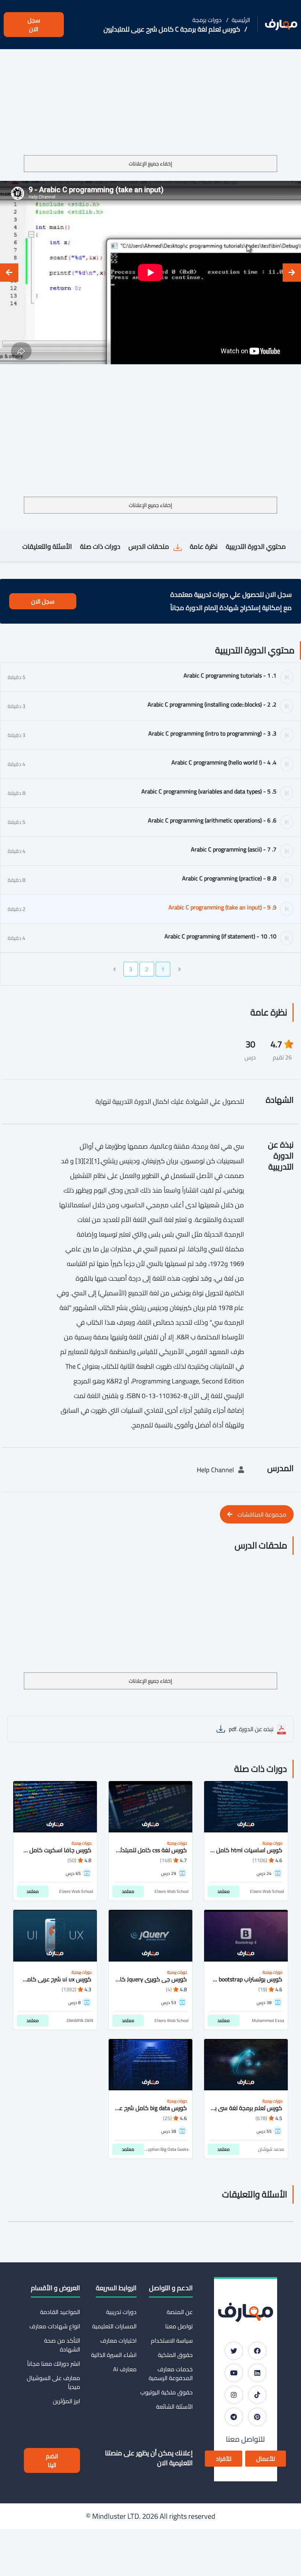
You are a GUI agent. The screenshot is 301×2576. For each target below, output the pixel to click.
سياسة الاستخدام (172, 2340)
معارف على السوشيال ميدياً (53, 2382)
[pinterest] (257, 2417)
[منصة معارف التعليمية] (281, 25)
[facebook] (257, 2351)
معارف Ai (125, 2369)
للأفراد (224, 2459)
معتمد (224, 1891)
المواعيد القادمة (60, 2312)
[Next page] (115, 969)
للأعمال (266, 2459)
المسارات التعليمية (114, 2326)
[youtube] (234, 2373)
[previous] (292, 273)
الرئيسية (241, 20)
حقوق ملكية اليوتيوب (166, 2392)
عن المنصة (180, 2312)
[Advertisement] (150, 101)
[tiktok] (257, 2395)
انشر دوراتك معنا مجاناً (54, 2364)
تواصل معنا (179, 2326)
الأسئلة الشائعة (174, 2407)
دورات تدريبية (121, 2312)
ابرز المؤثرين (66, 2401)
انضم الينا (52, 2460)
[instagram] (234, 2395)
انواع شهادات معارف (55, 2326)
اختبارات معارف (118, 2340)
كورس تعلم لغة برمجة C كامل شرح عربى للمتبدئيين (172, 29)
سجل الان (34, 25)
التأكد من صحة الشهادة (62, 2345)
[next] (9, 273)
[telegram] (234, 2417)
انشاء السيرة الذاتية (114, 2355)
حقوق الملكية (175, 2355)
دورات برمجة (207, 20)
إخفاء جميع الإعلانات (150, 164)
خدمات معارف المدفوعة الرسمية (171, 2374)
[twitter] (234, 2351)
